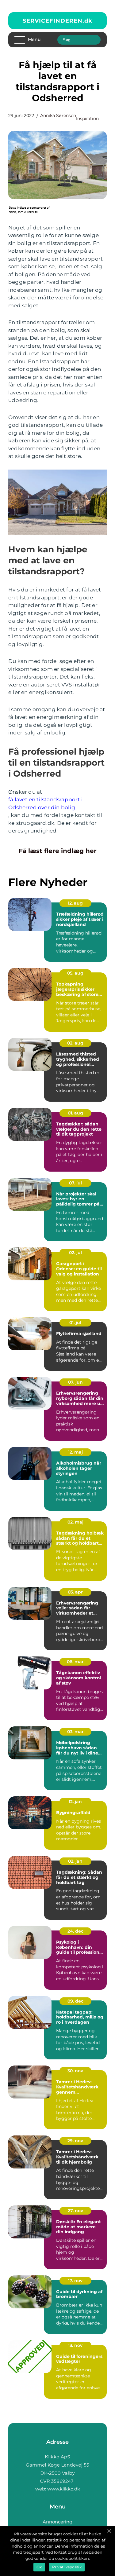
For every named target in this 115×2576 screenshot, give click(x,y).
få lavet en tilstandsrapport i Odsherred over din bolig (46, 803)
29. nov (75, 2141)
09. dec (75, 2001)
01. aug (75, 1113)
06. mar (75, 1662)
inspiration (87, 119)
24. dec (75, 1931)
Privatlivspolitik (67, 2567)
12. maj (75, 1452)
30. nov (75, 2071)
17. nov (75, 2281)
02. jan (75, 1861)
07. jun (75, 1382)
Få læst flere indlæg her (58, 851)
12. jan (75, 1802)
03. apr (75, 1592)
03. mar (75, 1732)
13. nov (75, 2345)
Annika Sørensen (58, 115)
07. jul (75, 1183)
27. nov (75, 2211)
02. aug (75, 1043)
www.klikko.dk (64, 2489)
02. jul (75, 1253)
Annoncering (57, 2522)
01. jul (75, 1323)
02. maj (75, 1522)
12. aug (75, 903)
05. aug (75, 973)
